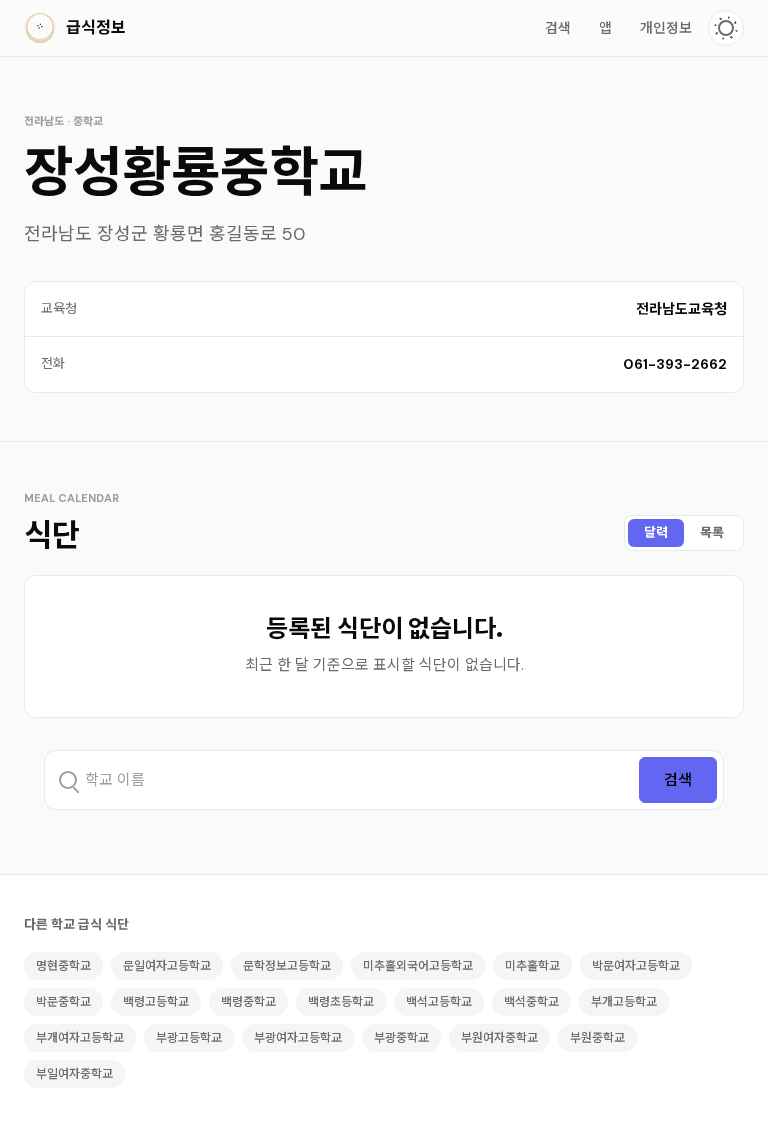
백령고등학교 (156, 1002)
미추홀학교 (532, 966)
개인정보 (666, 28)
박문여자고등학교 (636, 966)
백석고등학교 (439, 1002)
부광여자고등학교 (298, 1038)
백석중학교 (531, 1002)
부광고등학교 (189, 1038)
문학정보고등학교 (287, 966)
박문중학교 (63, 1002)
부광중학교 (401, 1038)
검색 (558, 28)
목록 (712, 532)
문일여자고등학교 (167, 966)
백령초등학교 (341, 1002)
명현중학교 (63, 966)
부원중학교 (597, 1038)
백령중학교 (248, 1002)
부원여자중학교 (499, 1038)
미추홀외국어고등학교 (418, 966)
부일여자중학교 (74, 1074)
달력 (656, 532)
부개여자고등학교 (80, 1038)
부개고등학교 (624, 1002)
